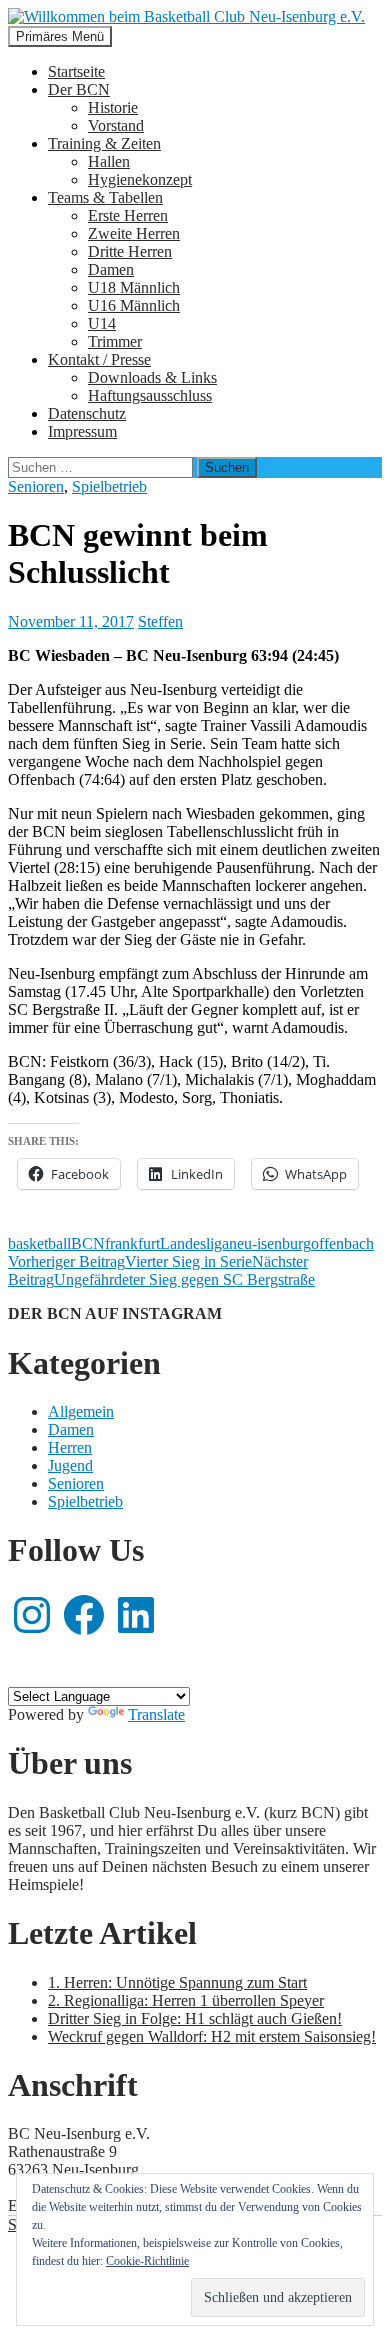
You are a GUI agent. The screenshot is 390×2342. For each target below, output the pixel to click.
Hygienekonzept (140, 179)
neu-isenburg (270, 1243)
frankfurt (132, 1243)
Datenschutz (87, 413)
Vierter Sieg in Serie (130, 1261)
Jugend (70, 1465)
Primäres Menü (60, 36)
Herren (70, 1447)
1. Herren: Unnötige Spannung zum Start (177, 1982)
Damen (111, 269)
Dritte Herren (130, 251)
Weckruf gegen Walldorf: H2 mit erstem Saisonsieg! (212, 2036)
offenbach (342, 1243)
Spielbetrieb (109, 486)
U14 (102, 323)
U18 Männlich (134, 287)
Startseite (76, 71)
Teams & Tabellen (105, 197)
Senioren (36, 486)
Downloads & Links (152, 377)
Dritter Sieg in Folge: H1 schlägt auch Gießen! (195, 2018)
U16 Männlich (134, 305)
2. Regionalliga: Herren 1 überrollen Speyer (186, 2000)
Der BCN (79, 89)
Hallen (109, 161)
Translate (156, 1714)
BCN (88, 1243)
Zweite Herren (134, 233)
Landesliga (194, 1243)
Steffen (160, 621)
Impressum (82, 431)
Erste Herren (128, 215)
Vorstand (116, 125)
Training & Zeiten (104, 143)
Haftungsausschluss (150, 395)
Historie (113, 107)
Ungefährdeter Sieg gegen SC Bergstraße (161, 1270)
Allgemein (81, 1411)
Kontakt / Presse (99, 359)
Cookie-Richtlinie (147, 2261)
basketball (39, 1243)
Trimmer (115, 341)
